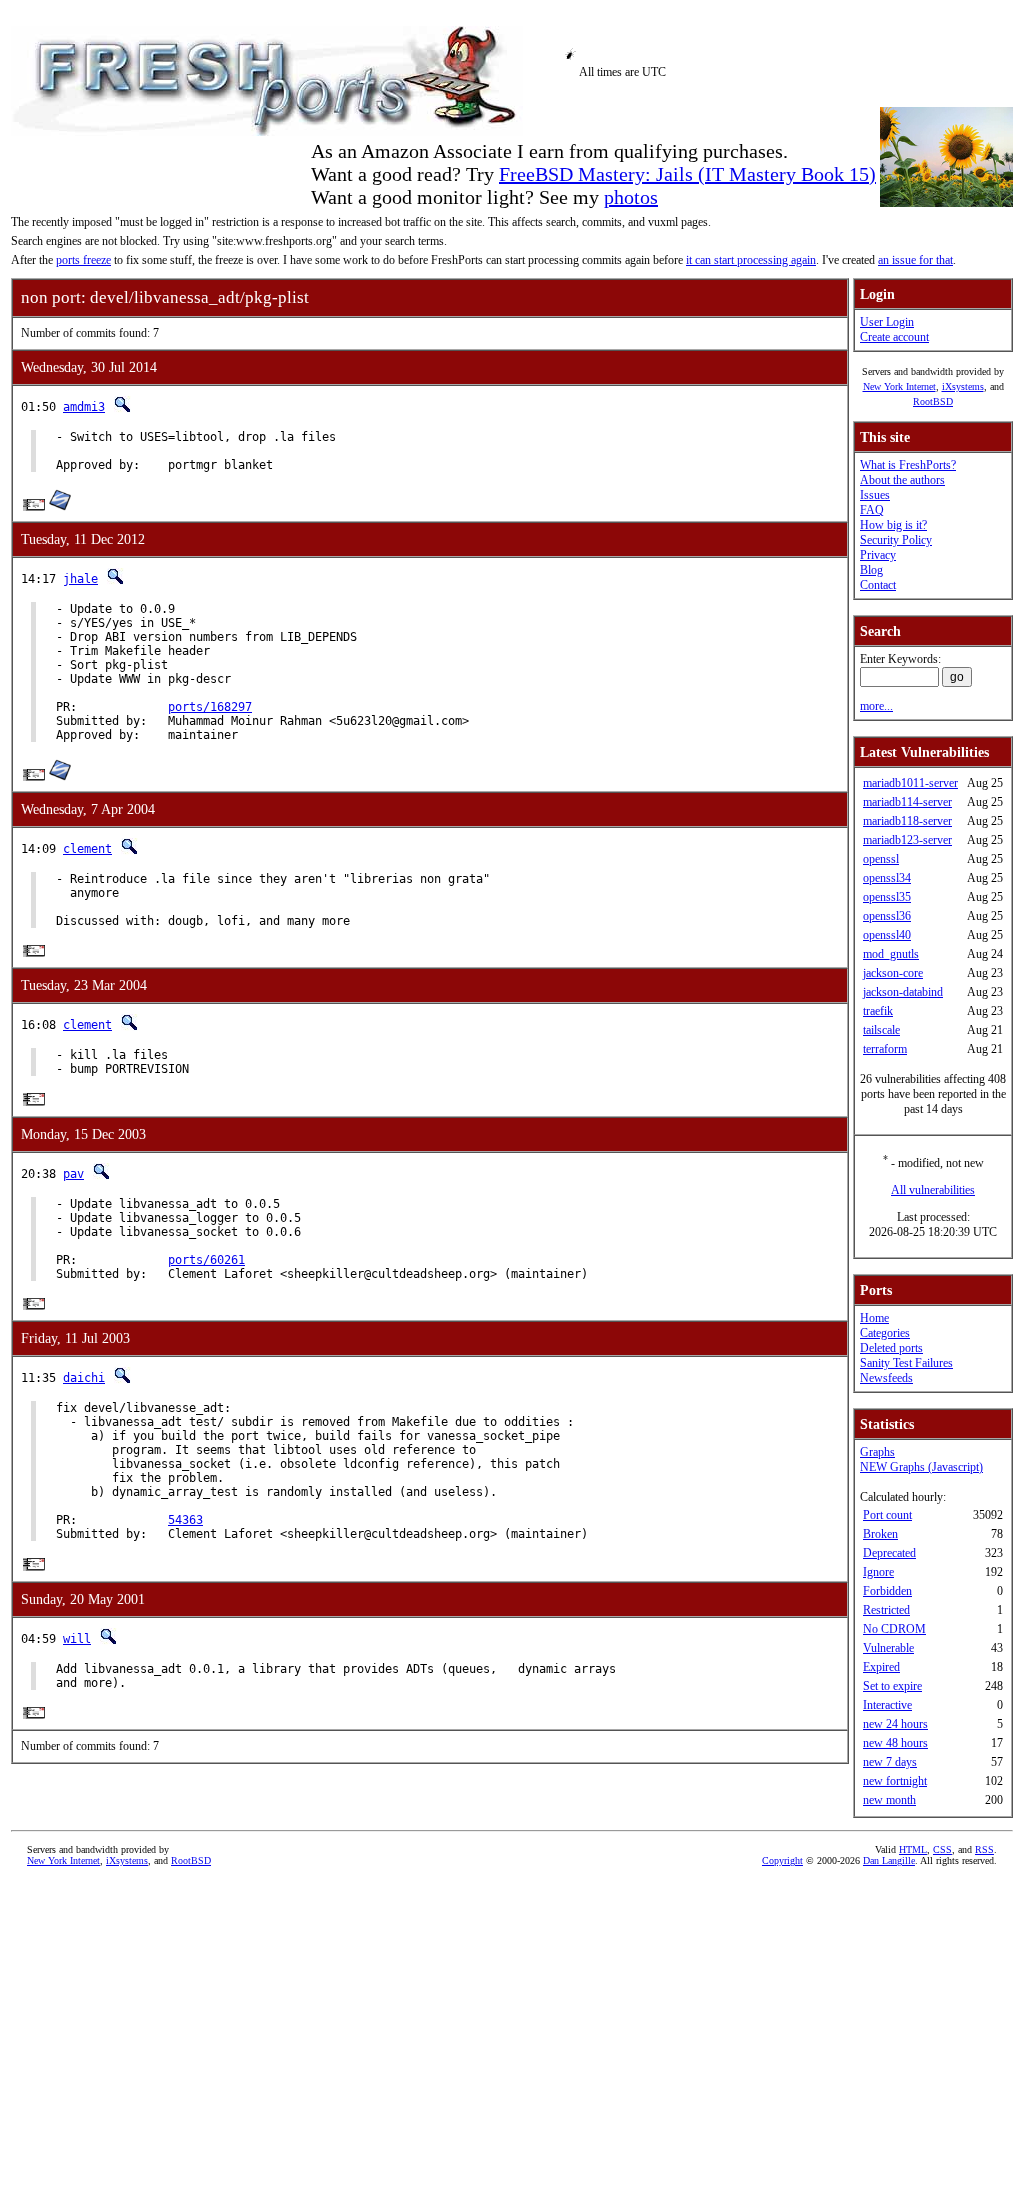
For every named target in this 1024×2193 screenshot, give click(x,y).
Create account (894, 337)
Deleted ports (891, 1348)
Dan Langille (889, 1860)
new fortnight (895, 1781)
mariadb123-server (907, 840)
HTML (913, 1849)
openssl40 (887, 935)
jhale (80, 579)
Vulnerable (888, 1648)
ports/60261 (206, 1260)
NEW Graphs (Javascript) (921, 1467)
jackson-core (893, 973)
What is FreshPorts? (908, 465)
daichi (84, 1378)
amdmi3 (84, 407)
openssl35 (887, 897)
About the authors (902, 480)
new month (889, 1800)
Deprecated (889, 1553)
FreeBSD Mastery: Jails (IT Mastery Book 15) (687, 174)
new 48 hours (895, 1743)
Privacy (878, 555)
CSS (942, 1849)
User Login (887, 322)
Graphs (877, 1452)
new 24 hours (895, 1724)
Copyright (782, 1860)
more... (876, 706)
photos (631, 197)
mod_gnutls (891, 954)
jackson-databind (903, 992)
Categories (885, 1333)
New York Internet (899, 386)
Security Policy (896, 540)
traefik (878, 1011)
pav (73, 1174)
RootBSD (933, 401)
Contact (878, 585)
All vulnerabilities (933, 1190)
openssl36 (887, 916)
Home (874, 1318)
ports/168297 (210, 707)
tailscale (881, 1030)
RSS (984, 1849)
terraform (885, 1049)
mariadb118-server (907, 821)
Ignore (878, 1572)
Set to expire (892, 1686)
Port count (887, 1515)
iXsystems (963, 386)
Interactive (887, 1705)
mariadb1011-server (910, 783)
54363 (185, 1520)
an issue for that (915, 260)
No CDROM (894, 1629)
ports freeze (83, 260)
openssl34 (887, 878)
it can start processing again (751, 260)
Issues (875, 495)
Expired (881, 1667)
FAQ (872, 510)
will (77, 1639)
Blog (871, 570)
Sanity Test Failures (906, 1363)
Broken (880, 1534)
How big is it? (893, 525)
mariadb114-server (907, 802)
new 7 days (890, 1762)
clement (87, 849)
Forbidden (887, 1591)
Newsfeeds (886, 1378)
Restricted (886, 1610)
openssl (881, 859)
